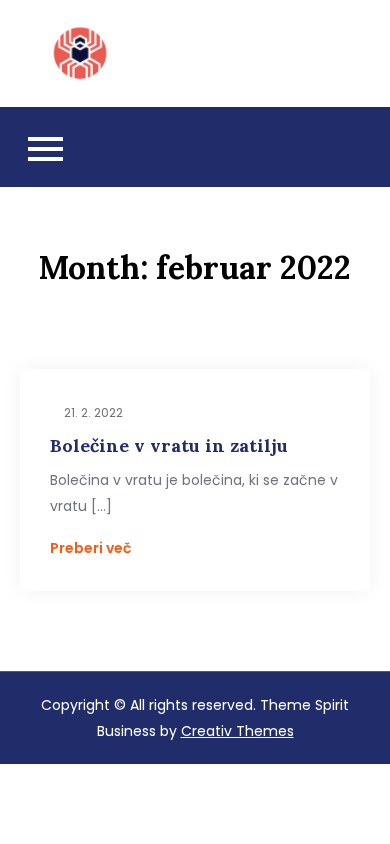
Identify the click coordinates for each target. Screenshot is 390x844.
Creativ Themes (237, 731)
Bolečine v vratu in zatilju (169, 445)
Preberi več (90, 548)
